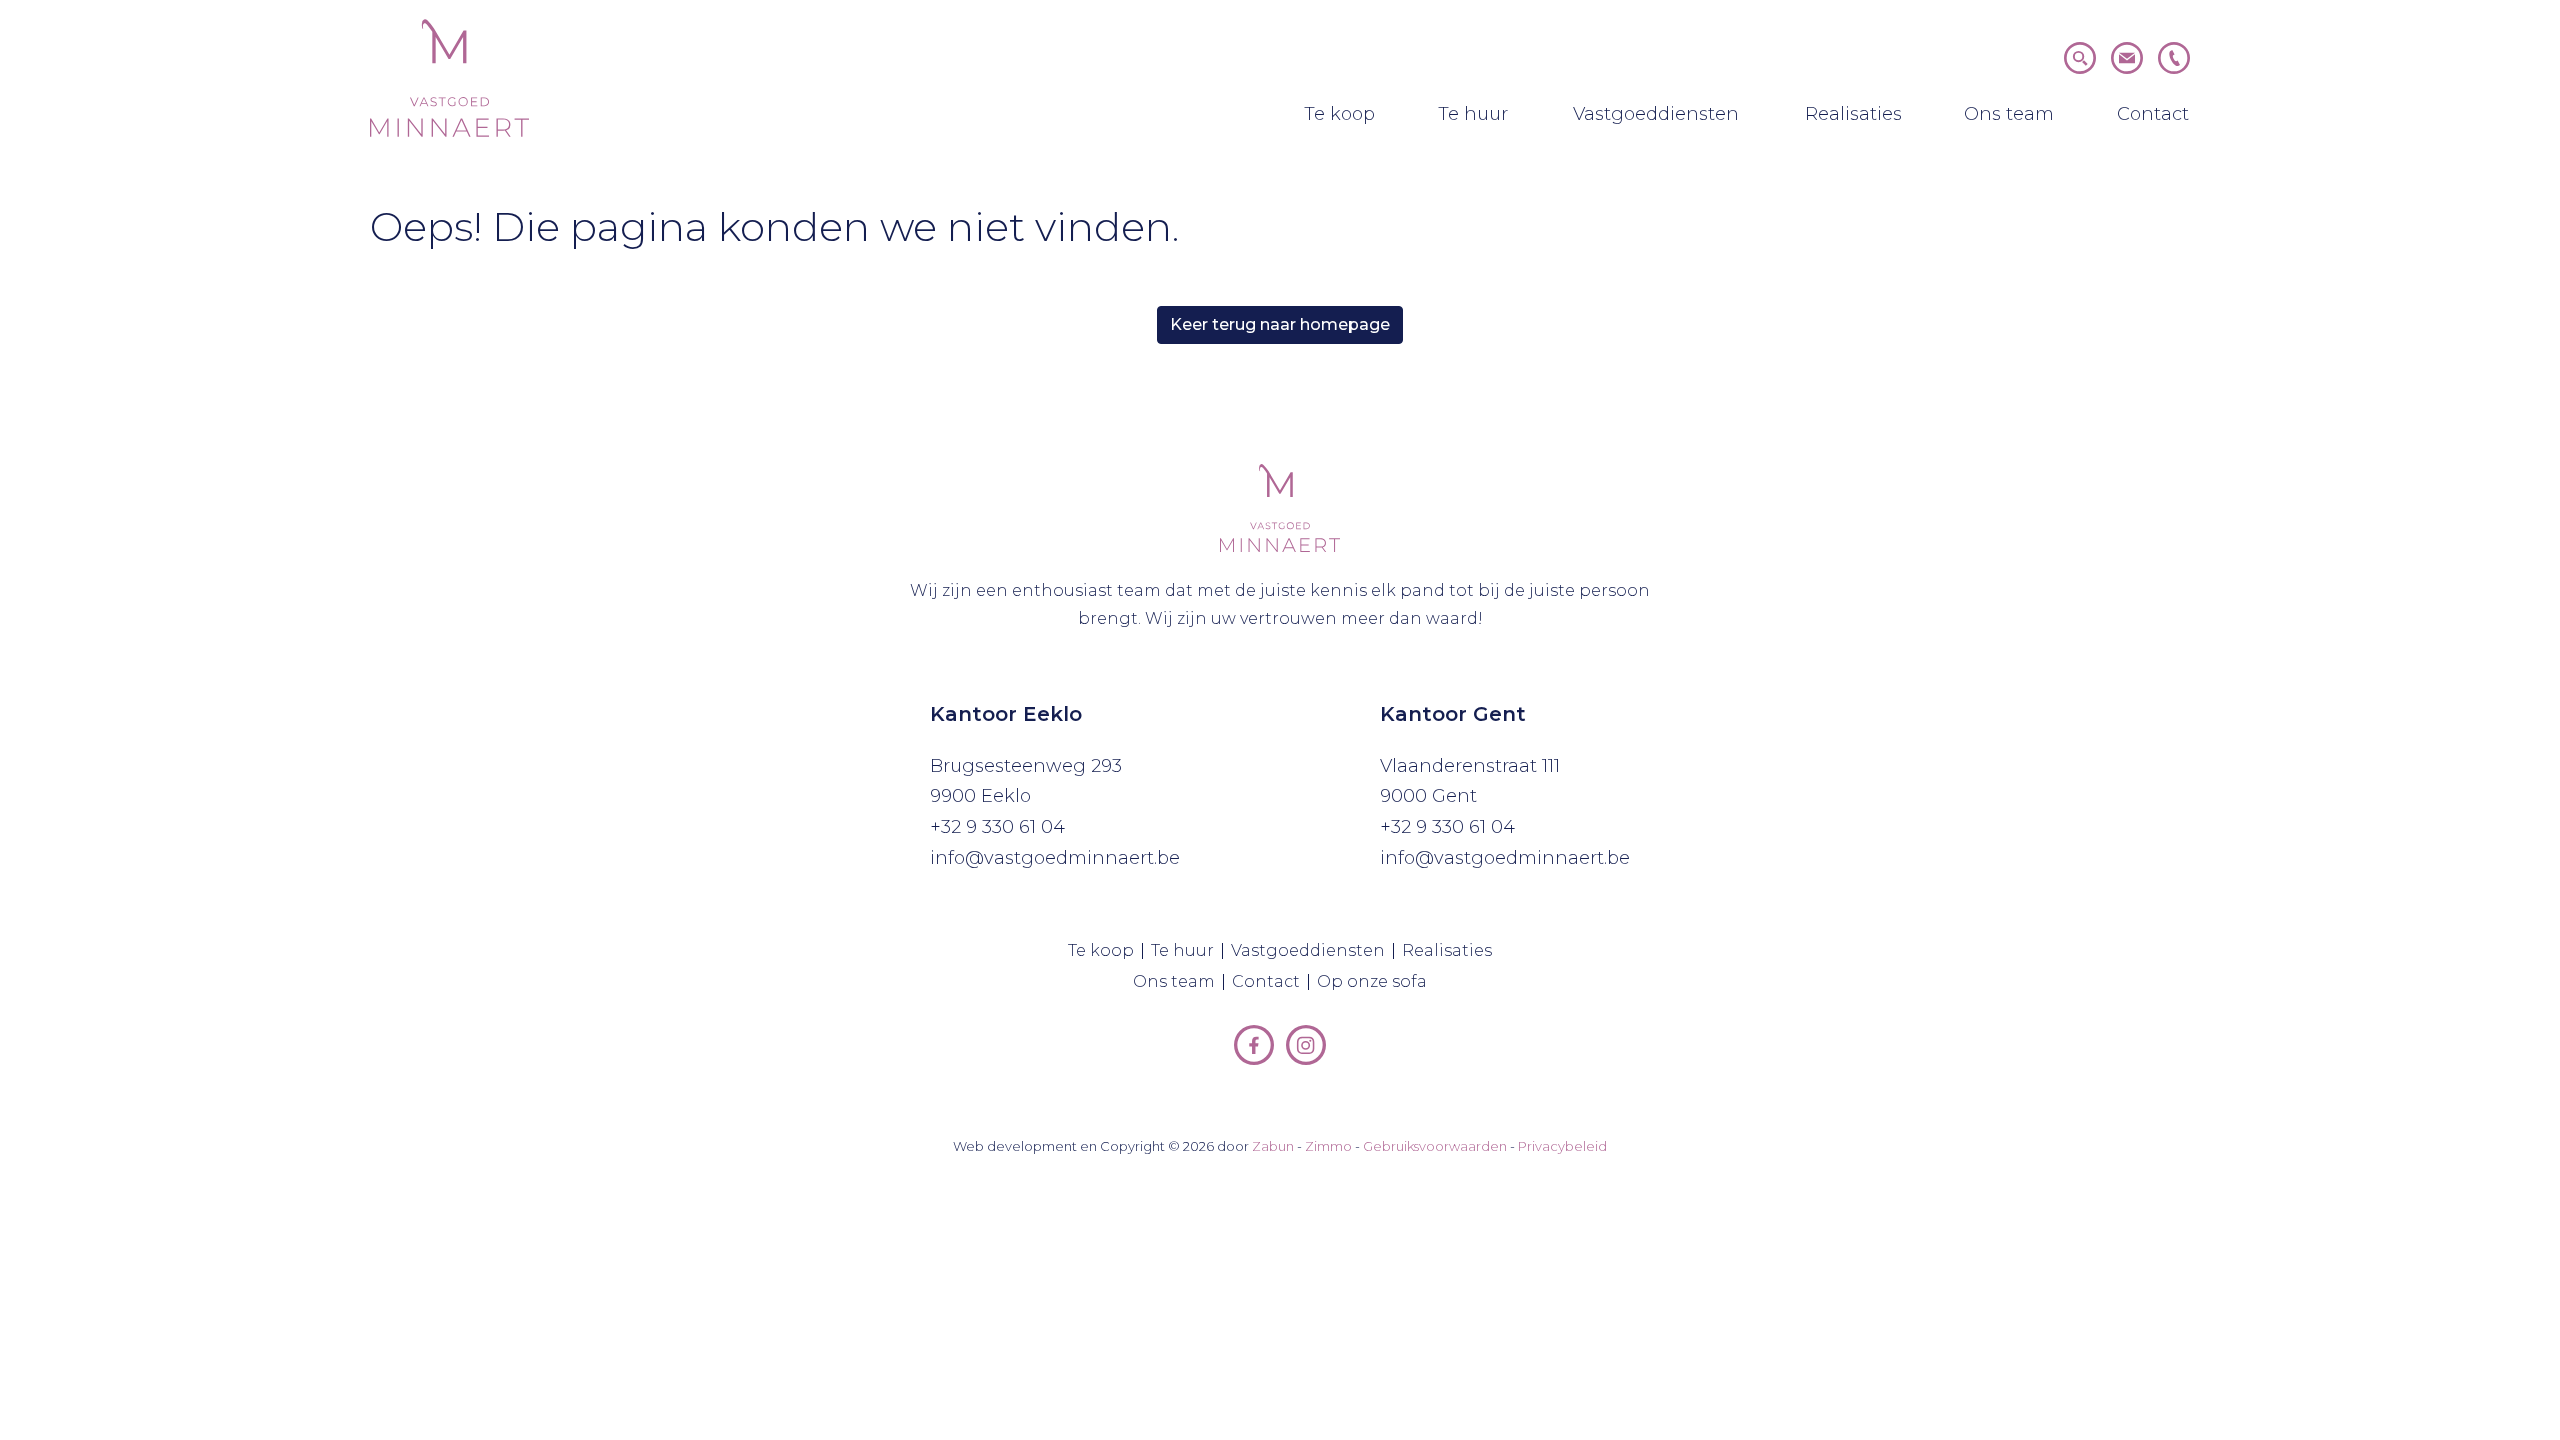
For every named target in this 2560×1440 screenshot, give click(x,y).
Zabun (1273, 1146)
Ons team (2012, 113)
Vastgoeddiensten (1660, 113)
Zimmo (1328, 1146)
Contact (2156, 113)
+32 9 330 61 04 (997, 827)
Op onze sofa (1376, 982)
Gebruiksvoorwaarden (1435, 1146)
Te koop (1343, 113)
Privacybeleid (1562, 1146)
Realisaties (1856, 113)
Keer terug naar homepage (1280, 324)
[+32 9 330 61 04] (2174, 56)
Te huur (1476, 113)
